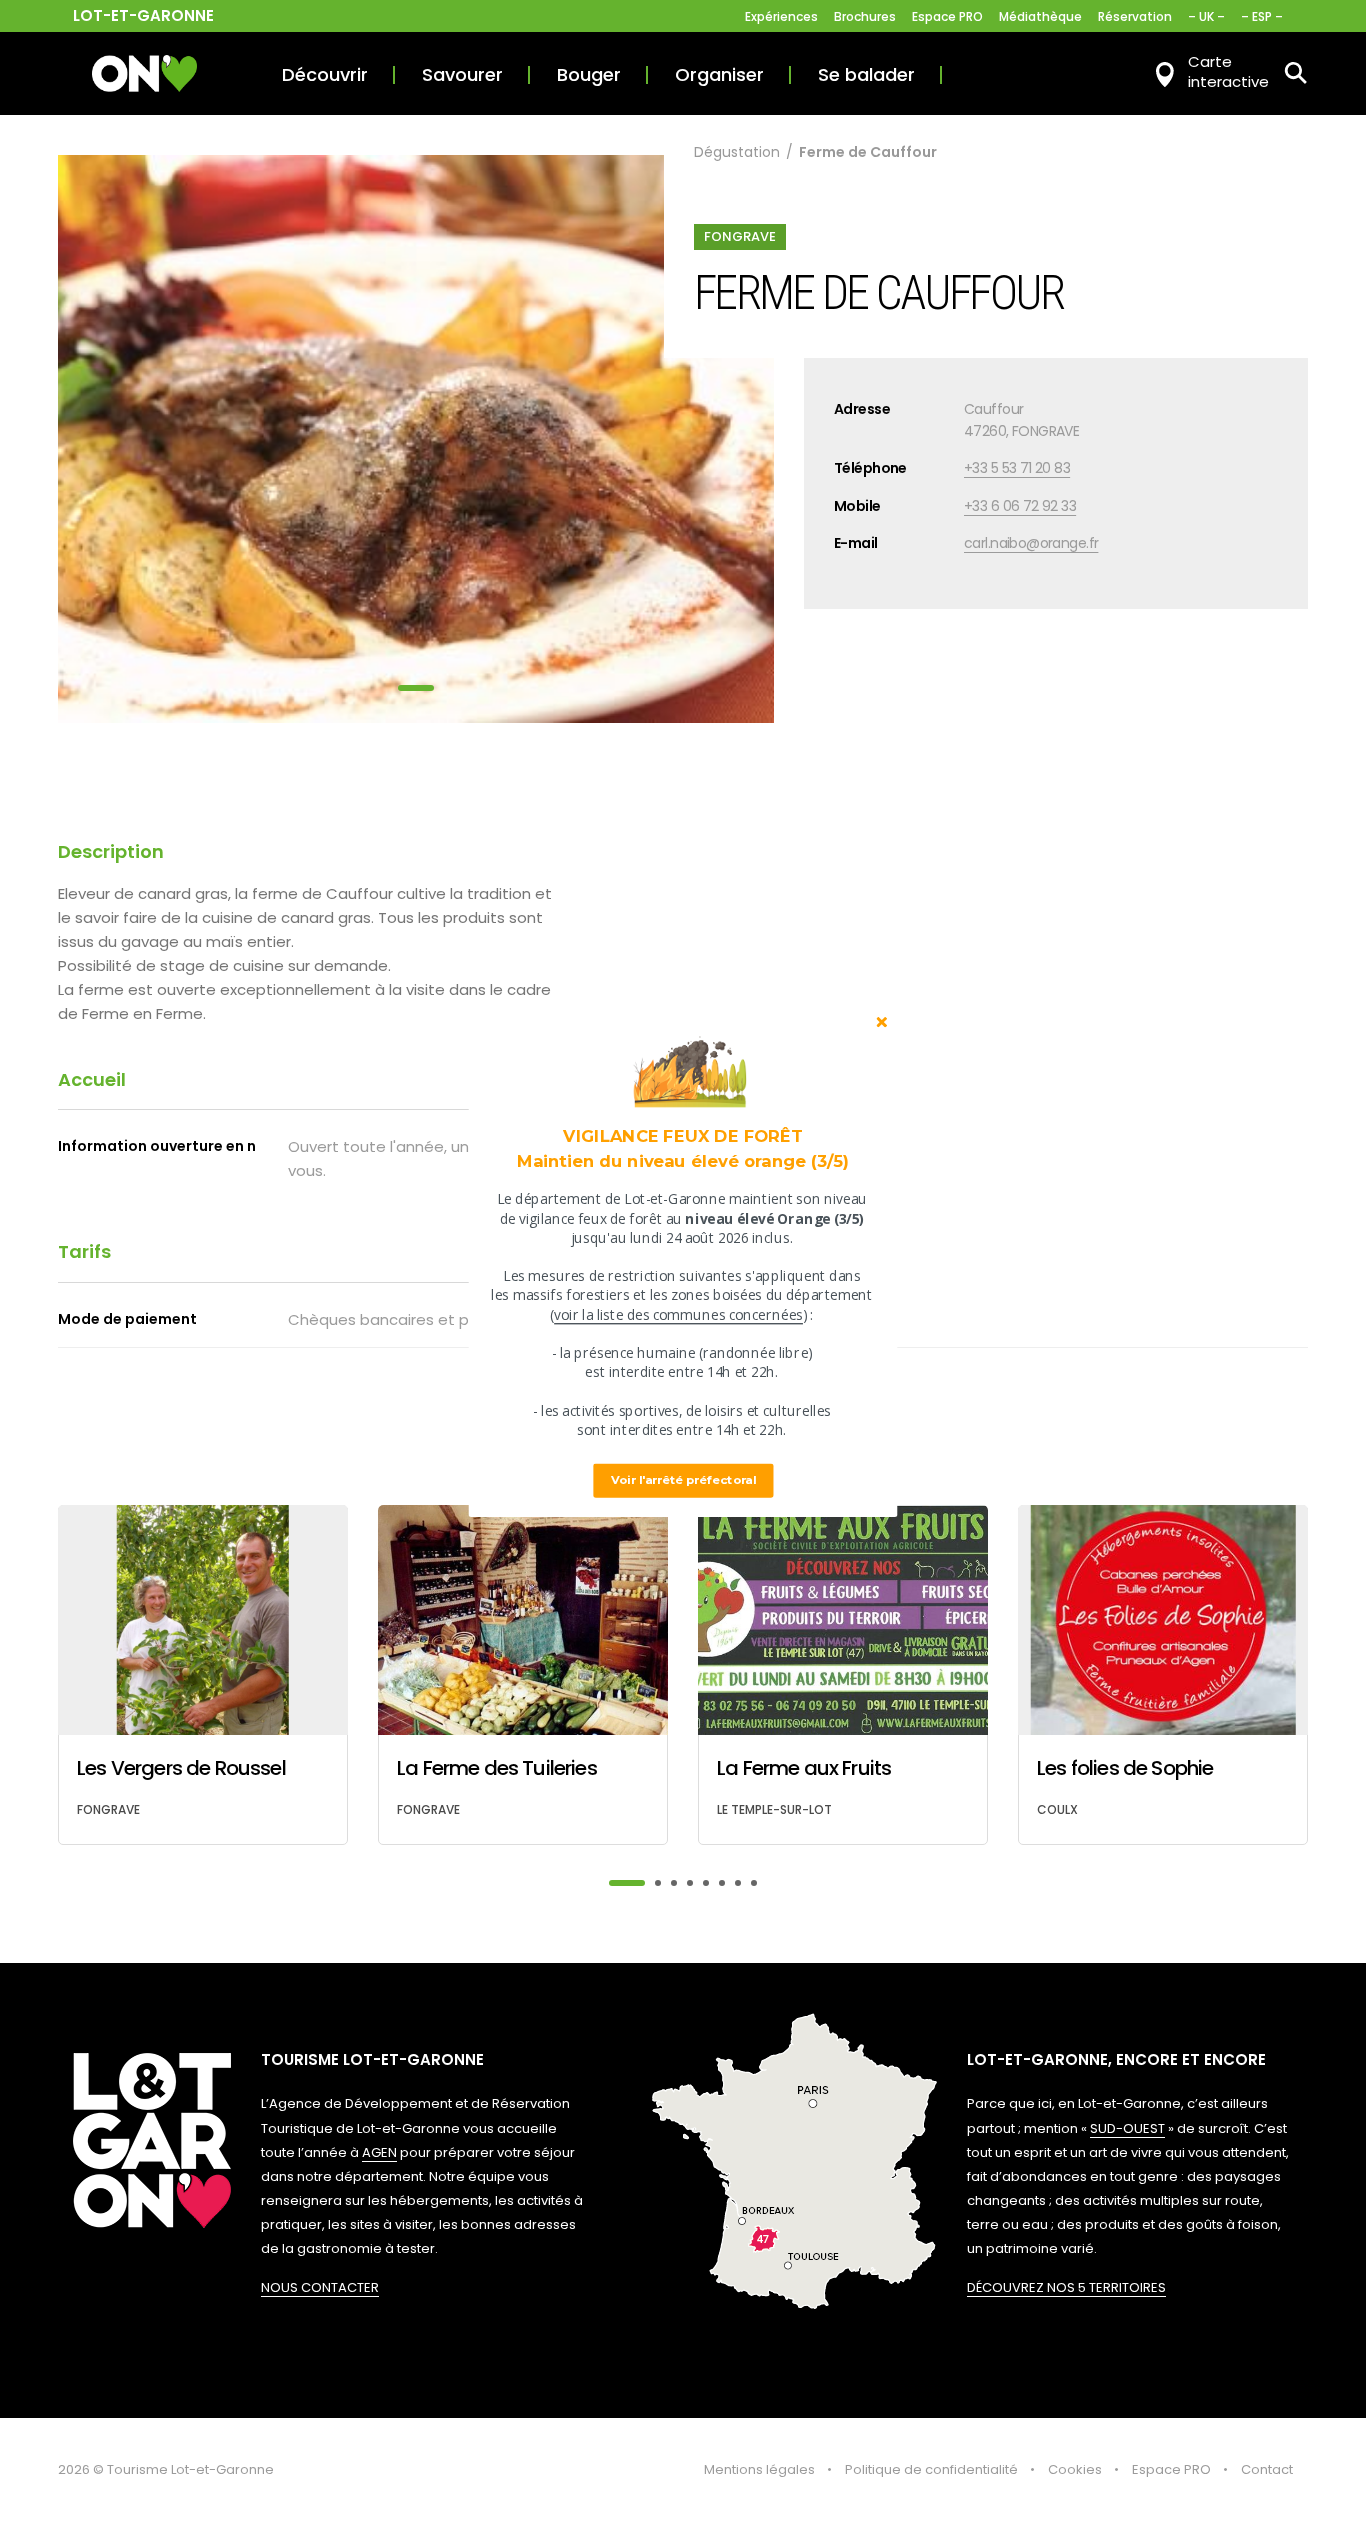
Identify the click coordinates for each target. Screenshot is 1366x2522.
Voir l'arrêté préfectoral (683, 1480)
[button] (682, 1148)
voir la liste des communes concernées (678, 1314)
